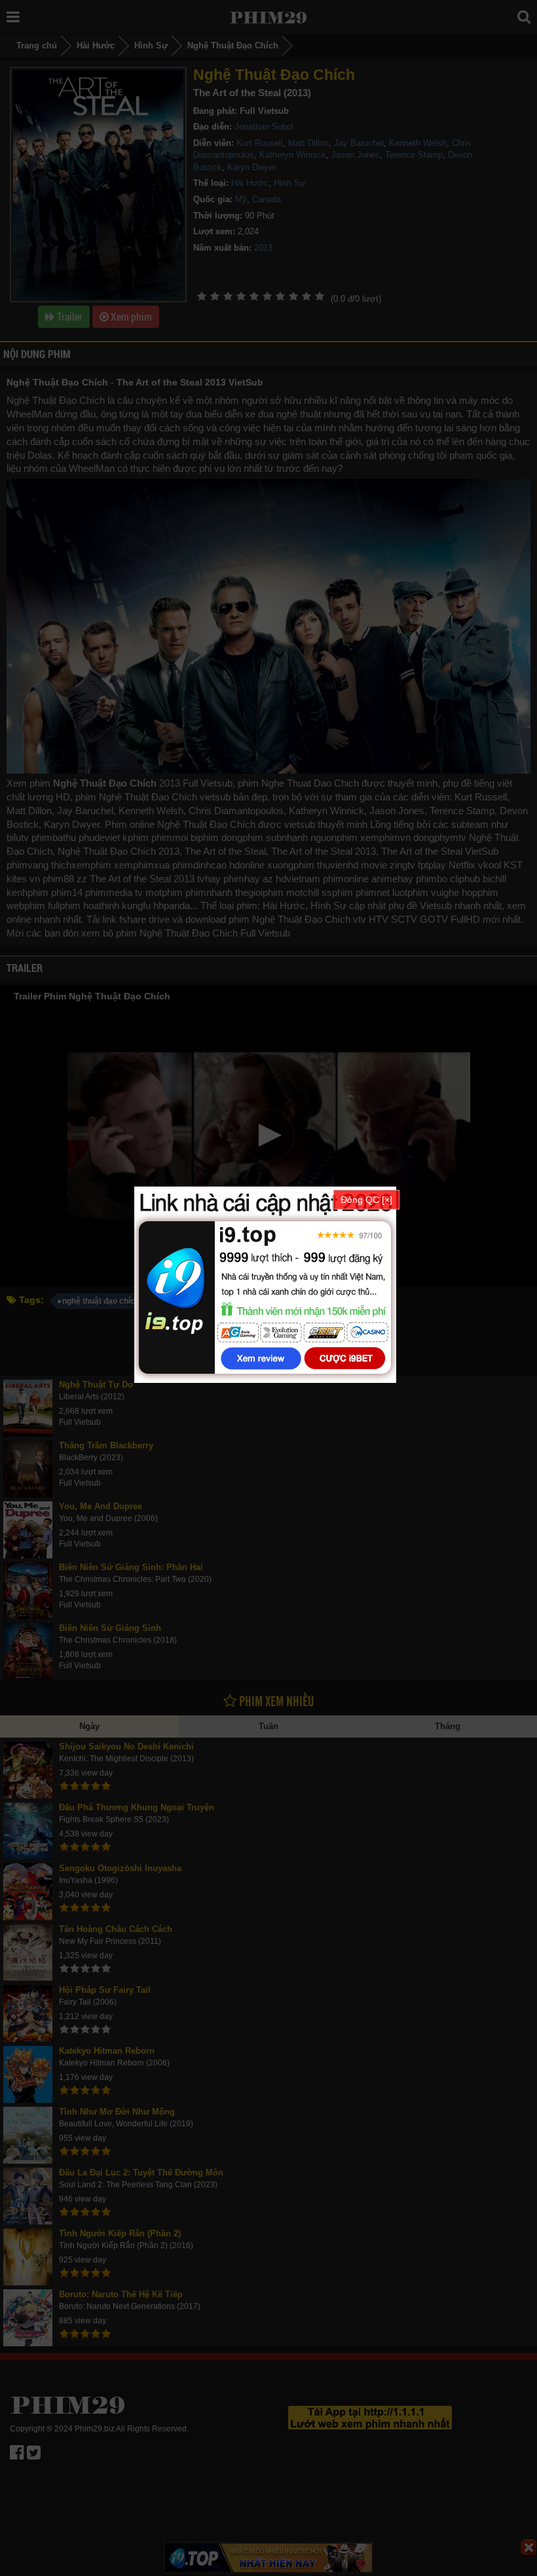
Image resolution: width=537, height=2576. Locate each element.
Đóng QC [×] (366, 1200)
